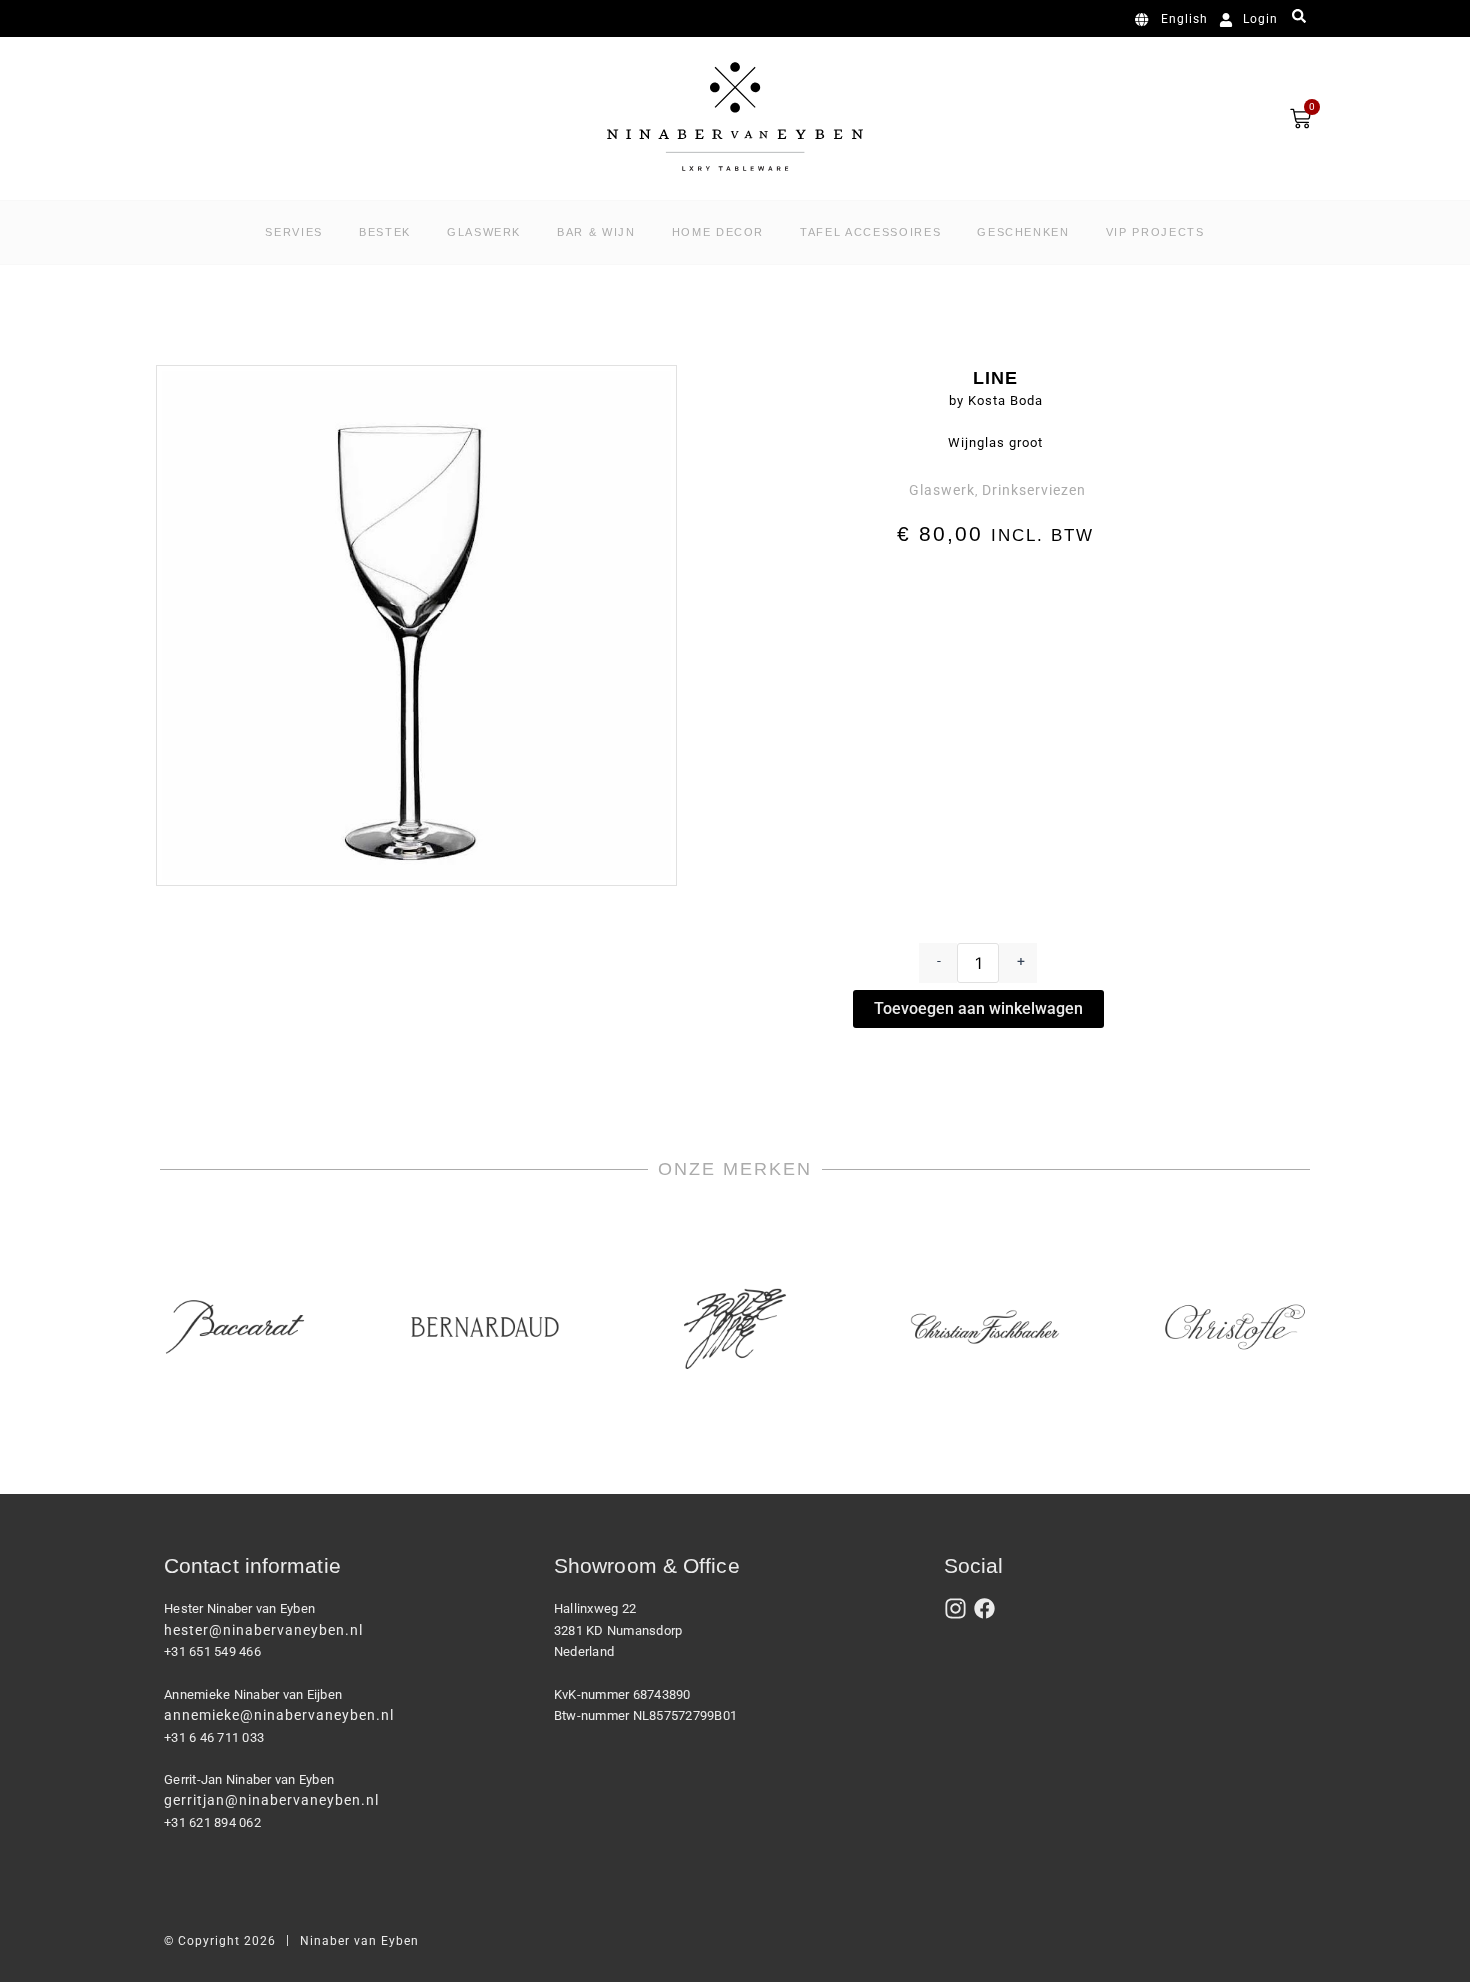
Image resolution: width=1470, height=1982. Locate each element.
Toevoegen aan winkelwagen (978, 1008)
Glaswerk (942, 490)
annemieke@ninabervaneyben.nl (279, 1715)
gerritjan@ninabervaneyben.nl (271, 1800)
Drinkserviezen (1034, 490)
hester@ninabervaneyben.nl (263, 1630)
